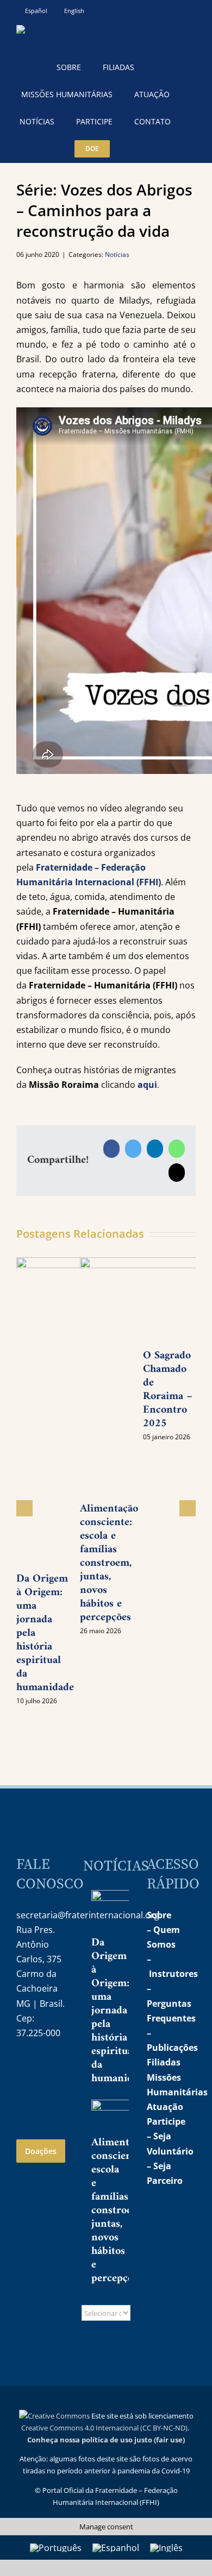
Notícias (117, 254)
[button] (135, 149)
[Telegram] (24, 2095)
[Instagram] (24, 2068)
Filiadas (164, 2062)
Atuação (165, 2107)
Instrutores (173, 1974)
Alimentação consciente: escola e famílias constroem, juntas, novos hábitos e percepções (109, 1563)
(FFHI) (148, 882)
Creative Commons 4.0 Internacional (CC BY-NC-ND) (104, 2428)
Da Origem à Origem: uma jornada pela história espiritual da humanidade (120, 2011)
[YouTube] (47, 2068)
